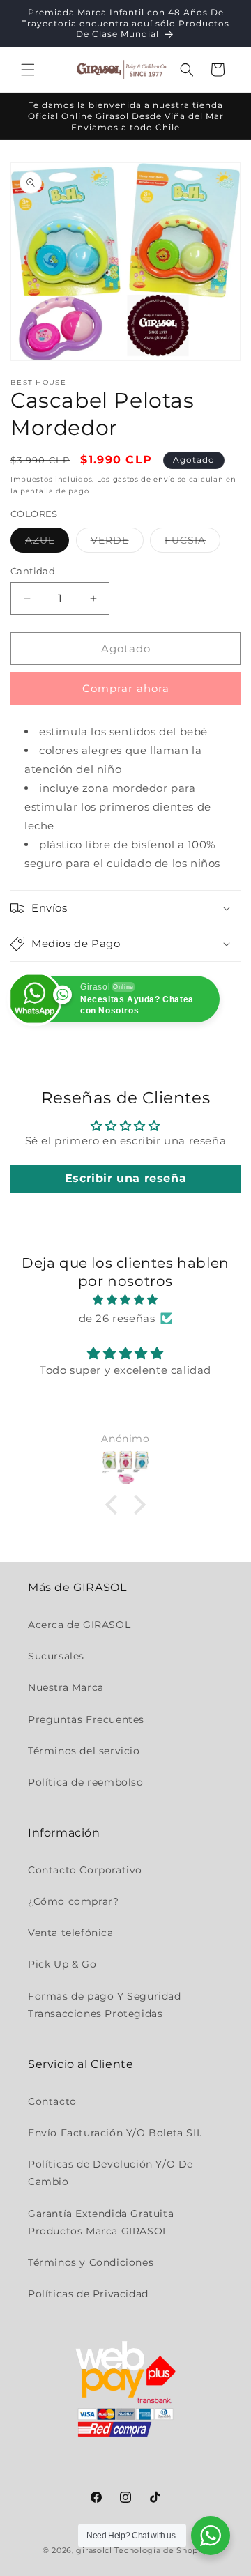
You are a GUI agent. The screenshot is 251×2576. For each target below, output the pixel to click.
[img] (125, 1299)
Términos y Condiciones (91, 2262)
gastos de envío (144, 479)
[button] (28, 70)
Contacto (52, 2101)
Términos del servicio (84, 1751)
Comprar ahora (126, 688)
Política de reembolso (86, 1782)
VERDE (117, 543)
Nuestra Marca (66, 1687)
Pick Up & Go (62, 1964)
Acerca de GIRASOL (79, 1625)
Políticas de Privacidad (88, 2294)
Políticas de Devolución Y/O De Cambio (111, 2173)
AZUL (47, 543)
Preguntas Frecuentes (86, 1719)
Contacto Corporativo (85, 1870)
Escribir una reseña (125, 1178)
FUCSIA (192, 543)
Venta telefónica (71, 1933)
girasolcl (94, 2550)
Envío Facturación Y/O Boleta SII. (115, 2133)
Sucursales (56, 1656)
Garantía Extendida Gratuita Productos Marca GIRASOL (101, 2222)
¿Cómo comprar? (73, 1901)
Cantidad (33, 571)
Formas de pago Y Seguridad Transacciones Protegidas (105, 2005)
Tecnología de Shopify (161, 2550)
